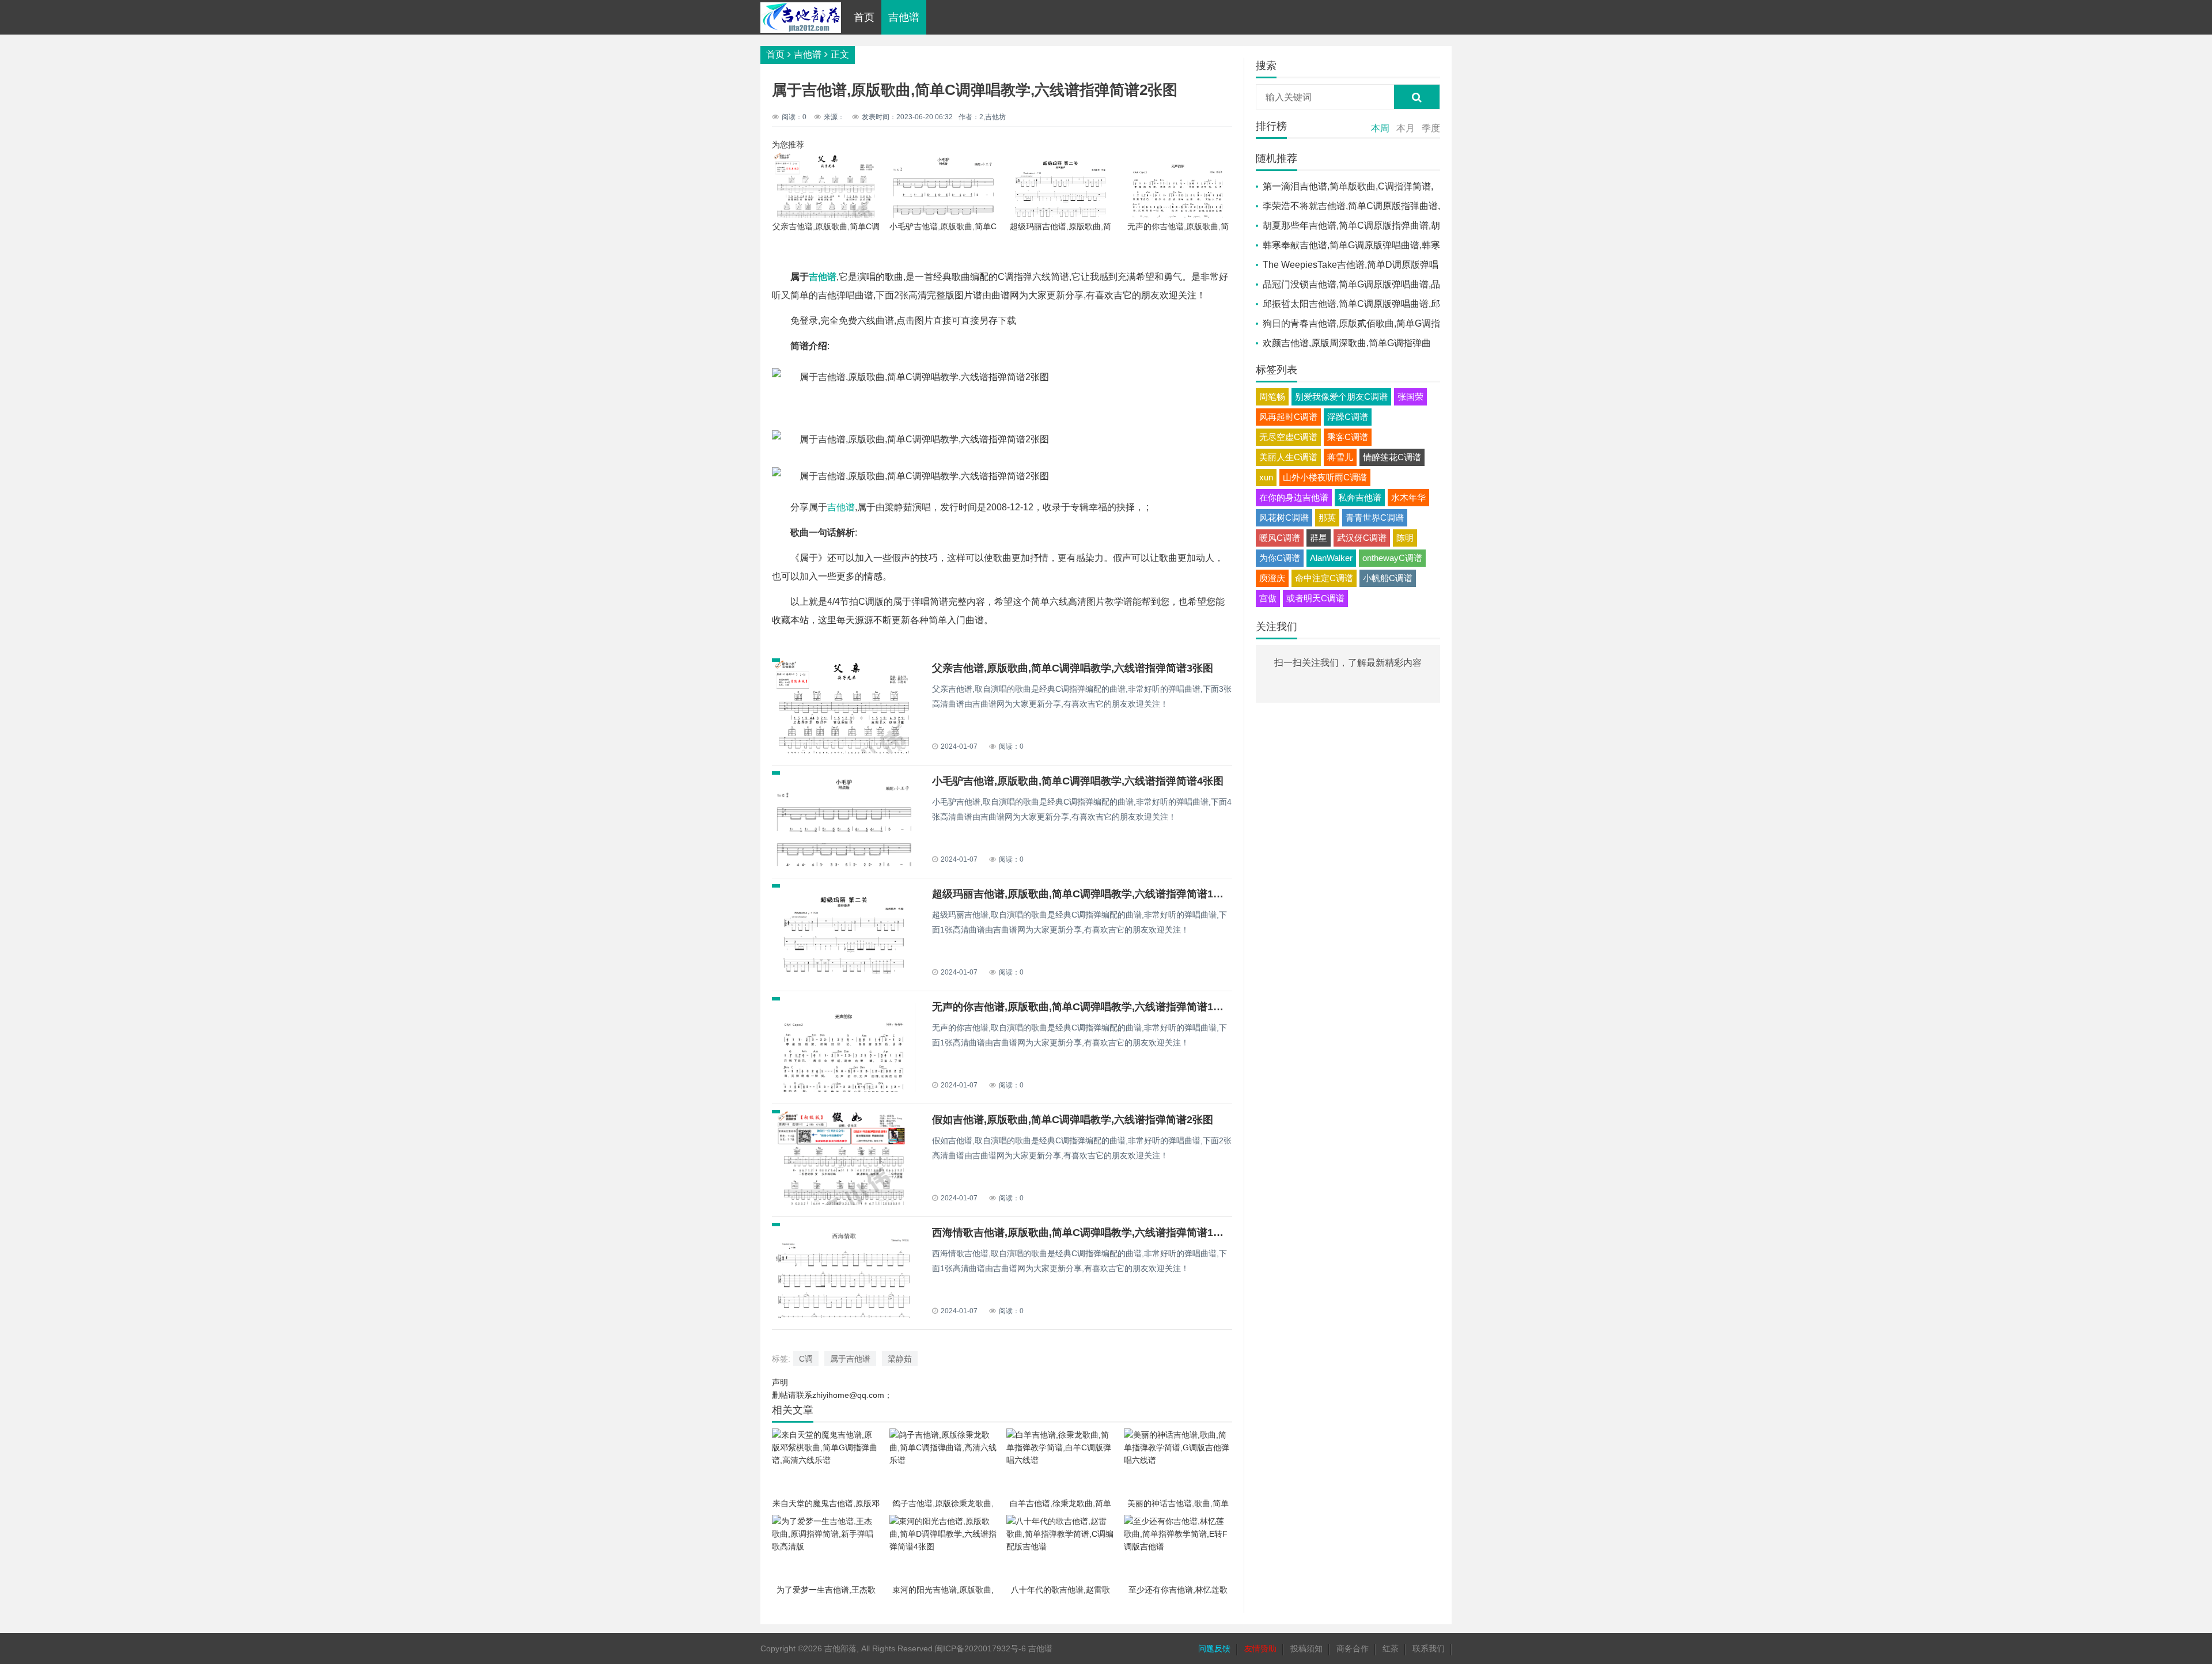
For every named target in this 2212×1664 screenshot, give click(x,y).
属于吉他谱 (850, 1359)
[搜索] (1417, 97)
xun (1266, 477)
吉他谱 (904, 17)
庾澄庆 (1272, 578)
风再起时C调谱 (1288, 417)
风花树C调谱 (1284, 518)
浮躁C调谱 (1348, 417)
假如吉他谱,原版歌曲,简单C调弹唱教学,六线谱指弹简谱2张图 (1073, 1120)
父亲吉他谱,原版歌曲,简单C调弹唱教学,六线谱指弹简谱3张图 (1073, 668)
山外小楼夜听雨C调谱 (1325, 477)
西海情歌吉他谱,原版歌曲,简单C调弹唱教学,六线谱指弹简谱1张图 (1083, 1233)
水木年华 (1408, 497)
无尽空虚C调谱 (1288, 437)
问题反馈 (1214, 1648)
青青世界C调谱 (1375, 518)
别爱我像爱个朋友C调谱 (1341, 397)
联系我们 (1429, 1648)
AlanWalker (1331, 558)
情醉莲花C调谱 (1392, 457)
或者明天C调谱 (1315, 598)
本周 (1380, 128)
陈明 (1405, 538)
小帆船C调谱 (1388, 578)
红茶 (1391, 1648)
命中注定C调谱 (1324, 578)
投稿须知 (1306, 1648)
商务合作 (1353, 1648)
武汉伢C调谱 (1362, 538)
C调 (806, 1359)
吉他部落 (840, 1648)
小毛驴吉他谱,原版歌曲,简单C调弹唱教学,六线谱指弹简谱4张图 (1078, 781)
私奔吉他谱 (1360, 497)
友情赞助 (1260, 1648)
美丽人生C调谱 (1288, 457)
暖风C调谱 (1280, 538)
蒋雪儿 (1340, 457)
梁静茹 (900, 1359)
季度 (1431, 128)
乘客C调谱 (1348, 437)
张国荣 (1410, 397)
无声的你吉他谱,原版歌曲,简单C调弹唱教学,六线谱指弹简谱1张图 (1083, 1007)
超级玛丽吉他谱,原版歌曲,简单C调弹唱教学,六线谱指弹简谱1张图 (1083, 894)
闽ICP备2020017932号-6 (980, 1648)
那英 (1327, 518)
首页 (864, 17)
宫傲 (1268, 598)
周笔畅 (1272, 397)
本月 (1406, 128)
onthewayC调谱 (1392, 558)
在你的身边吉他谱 (1294, 497)
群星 (1319, 538)
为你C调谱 (1280, 558)
